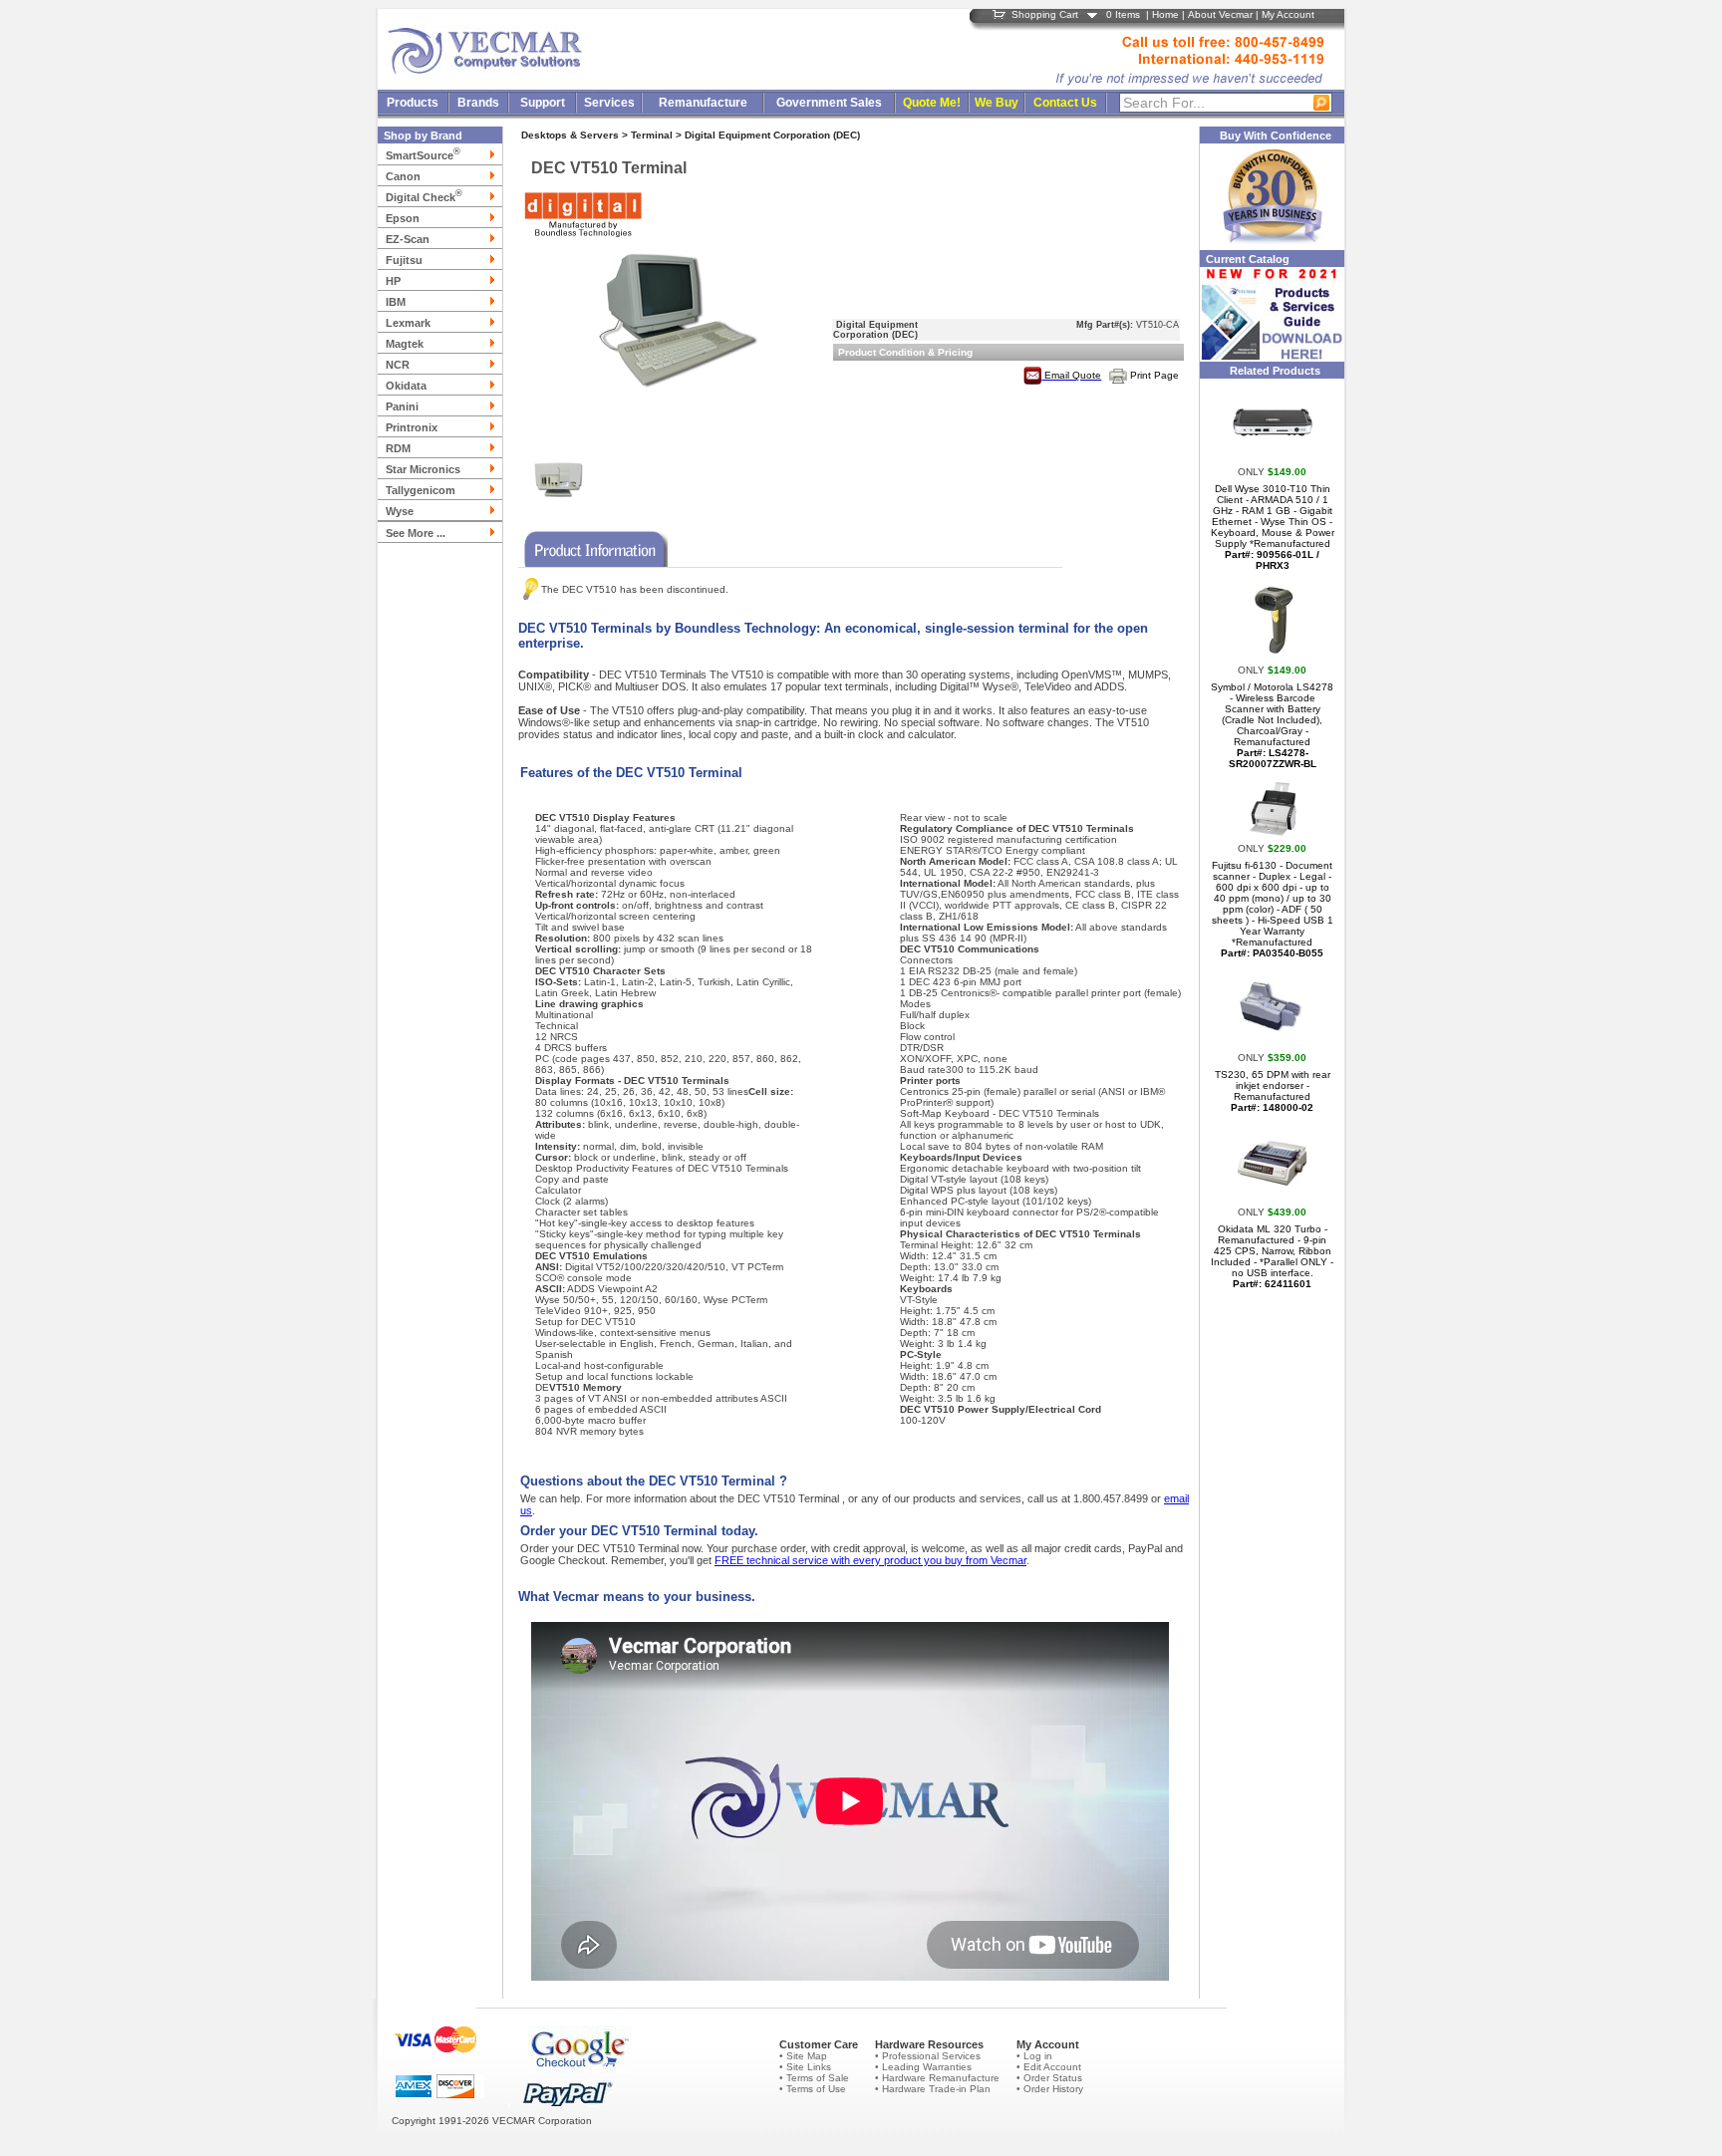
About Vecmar (1220, 14)
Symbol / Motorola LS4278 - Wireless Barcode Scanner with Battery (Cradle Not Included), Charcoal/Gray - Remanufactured (1272, 725)
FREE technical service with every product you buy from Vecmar (870, 1560)
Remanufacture (703, 103)
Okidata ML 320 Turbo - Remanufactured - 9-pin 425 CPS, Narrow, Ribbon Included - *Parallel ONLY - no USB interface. (1272, 1256)
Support (543, 103)
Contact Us (1065, 103)
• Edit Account (1049, 2067)
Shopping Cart (1045, 14)
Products (413, 103)
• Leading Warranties (923, 2067)
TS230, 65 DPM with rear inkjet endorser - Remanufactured (1273, 1091)
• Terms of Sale (814, 2078)
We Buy (997, 103)
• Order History (1050, 2089)
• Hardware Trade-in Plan (933, 2089)
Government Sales (829, 103)
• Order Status (1049, 2078)
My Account (1288, 14)
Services (609, 103)
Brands (478, 103)
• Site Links (805, 2067)
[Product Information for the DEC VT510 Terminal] (593, 545)
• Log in (1034, 2056)
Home (1165, 14)
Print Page (1154, 375)
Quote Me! (932, 103)
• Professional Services (928, 2056)
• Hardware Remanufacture (937, 2078)
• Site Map (803, 2056)
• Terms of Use (813, 2089)
